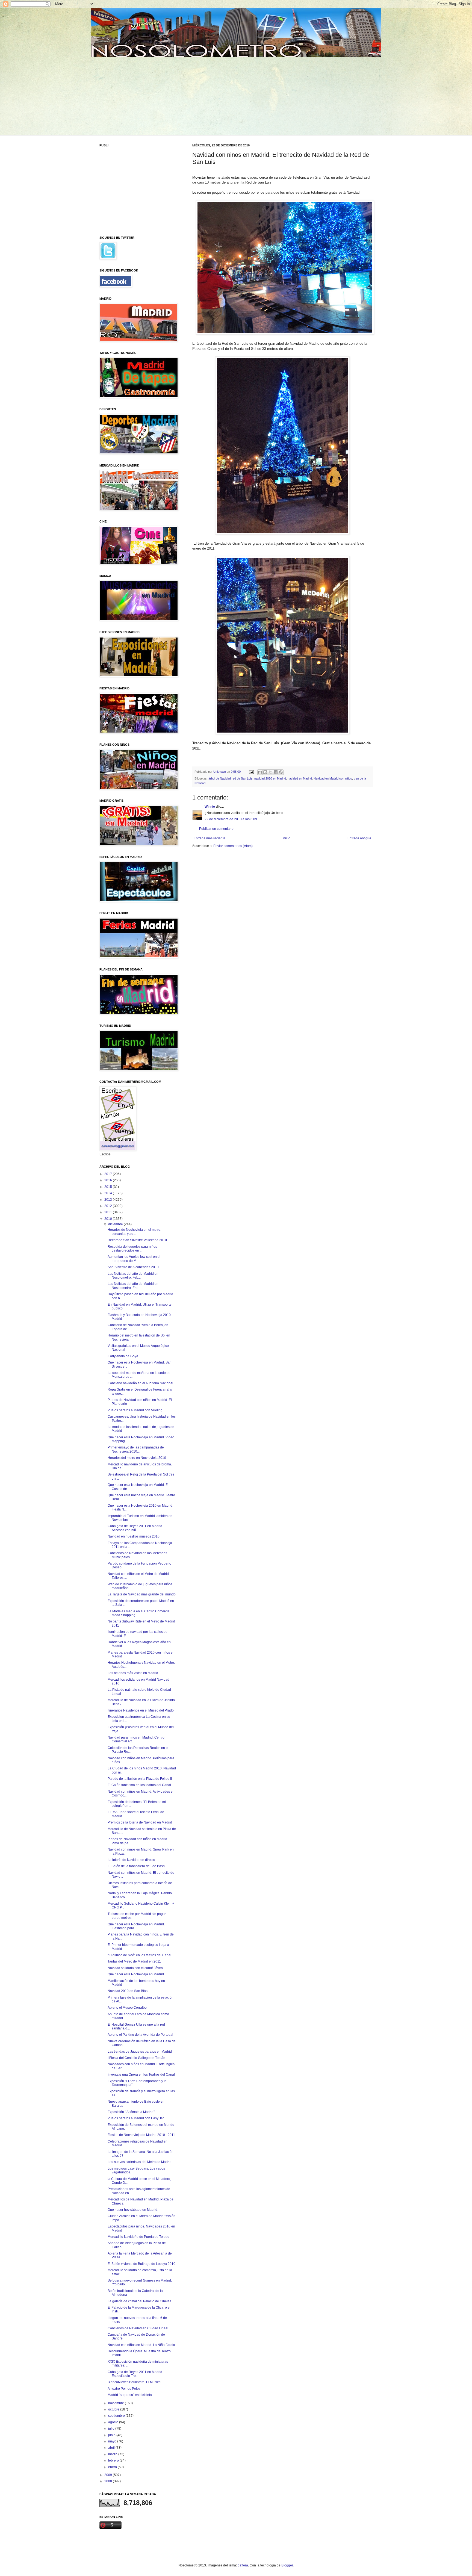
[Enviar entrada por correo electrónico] (251, 772)
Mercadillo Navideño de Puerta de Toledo (138, 2237)
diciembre (116, 1224)
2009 (109, 2475)
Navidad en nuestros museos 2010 (134, 1536)
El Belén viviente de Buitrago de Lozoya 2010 (141, 2264)
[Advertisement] (141, 96)
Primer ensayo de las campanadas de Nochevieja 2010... (136, 1449)
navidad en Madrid (300, 778)
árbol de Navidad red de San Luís (231, 778)
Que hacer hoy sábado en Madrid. (133, 2210)
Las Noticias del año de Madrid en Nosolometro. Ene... (133, 1286)
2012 (109, 1206)
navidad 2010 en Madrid (270, 778)
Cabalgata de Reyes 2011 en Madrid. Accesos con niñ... (135, 1528)
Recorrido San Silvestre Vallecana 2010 (137, 1240)
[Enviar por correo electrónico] (260, 772)
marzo (113, 2454)
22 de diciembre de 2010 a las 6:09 (231, 819)
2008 (109, 2481)
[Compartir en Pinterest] (281, 772)
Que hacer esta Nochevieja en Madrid (136, 1974)
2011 (109, 1212)
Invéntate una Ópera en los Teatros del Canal (141, 2075)
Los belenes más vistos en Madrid (133, 1673)
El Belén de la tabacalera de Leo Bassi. (137, 1866)
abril (112, 2448)
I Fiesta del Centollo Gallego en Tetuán (136, 2058)
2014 (109, 1193)
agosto (114, 2422)
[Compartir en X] (270, 772)
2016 (109, 1180)
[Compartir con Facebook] (276, 772)
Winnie (210, 807)
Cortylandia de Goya (123, 1356)
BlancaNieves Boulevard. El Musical (135, 2382)
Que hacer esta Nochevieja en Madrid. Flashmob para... (136, 1926)
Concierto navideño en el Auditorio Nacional (140, 1383)
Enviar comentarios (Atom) (233, 846)
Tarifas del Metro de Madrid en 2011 (134, 1961)
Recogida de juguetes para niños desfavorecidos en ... (132, 1249)
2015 (109, 1187)
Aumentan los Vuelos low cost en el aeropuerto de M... (134, 1259)
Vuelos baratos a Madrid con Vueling (135, 1410)
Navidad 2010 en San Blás (128, 1991)
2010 (109, 1219)
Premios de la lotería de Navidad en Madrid (140, 1822)
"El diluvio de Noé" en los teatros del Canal (139, 1955)
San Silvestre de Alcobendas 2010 (133, 1267)
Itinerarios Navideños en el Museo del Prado (141, 1710)
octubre (114, 2409)
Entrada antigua (359, 838)
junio (112, 2435)
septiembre (117, 2416)
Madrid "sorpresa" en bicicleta (130, 2395)
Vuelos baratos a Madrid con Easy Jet (136, 2118)
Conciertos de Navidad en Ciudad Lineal (138, 2328)
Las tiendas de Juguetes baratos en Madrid (140, 2052)
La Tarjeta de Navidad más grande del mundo (142, 1594)
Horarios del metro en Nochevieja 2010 (137, 1458)
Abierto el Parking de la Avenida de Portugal (140, 2035)
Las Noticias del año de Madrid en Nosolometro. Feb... (133, 1276)
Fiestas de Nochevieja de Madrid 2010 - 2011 (141, 2135)
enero (113, 2467)
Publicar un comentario (216, 829)
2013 (109, 1200)
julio (112, 2429)
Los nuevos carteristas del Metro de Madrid (140, 2162)
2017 (109, 1174)
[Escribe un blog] (265, 772)
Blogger (287, 2565)
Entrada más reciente (210, 838)
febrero (114, 2460)
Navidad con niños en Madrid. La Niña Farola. (142, 2345)
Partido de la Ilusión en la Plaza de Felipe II (140, 1779)
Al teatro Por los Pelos (124, 2389)
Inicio (286, 838)
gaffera (243, 2565)
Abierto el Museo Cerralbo (127, 2008)
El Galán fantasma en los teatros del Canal (139, 1785)
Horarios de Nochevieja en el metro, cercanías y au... (134, 1232)
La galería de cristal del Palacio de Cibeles (139, 2301)
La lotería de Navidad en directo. (132, 1860)
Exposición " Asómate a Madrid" (131, 2112)
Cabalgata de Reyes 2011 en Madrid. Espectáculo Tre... (135, 2374)
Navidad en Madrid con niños (333, 778)
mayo (113, 2441)
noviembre (116, 2403)
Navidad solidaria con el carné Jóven (135, 1968)
